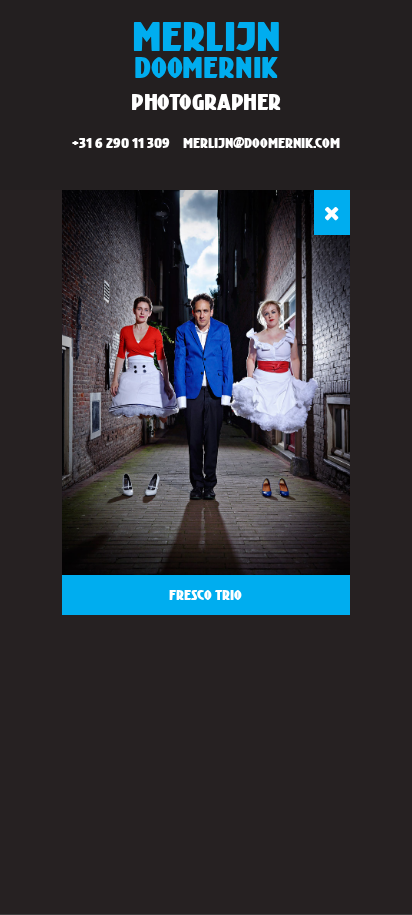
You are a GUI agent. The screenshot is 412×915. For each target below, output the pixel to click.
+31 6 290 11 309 (121, 142)
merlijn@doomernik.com (261, 142)
